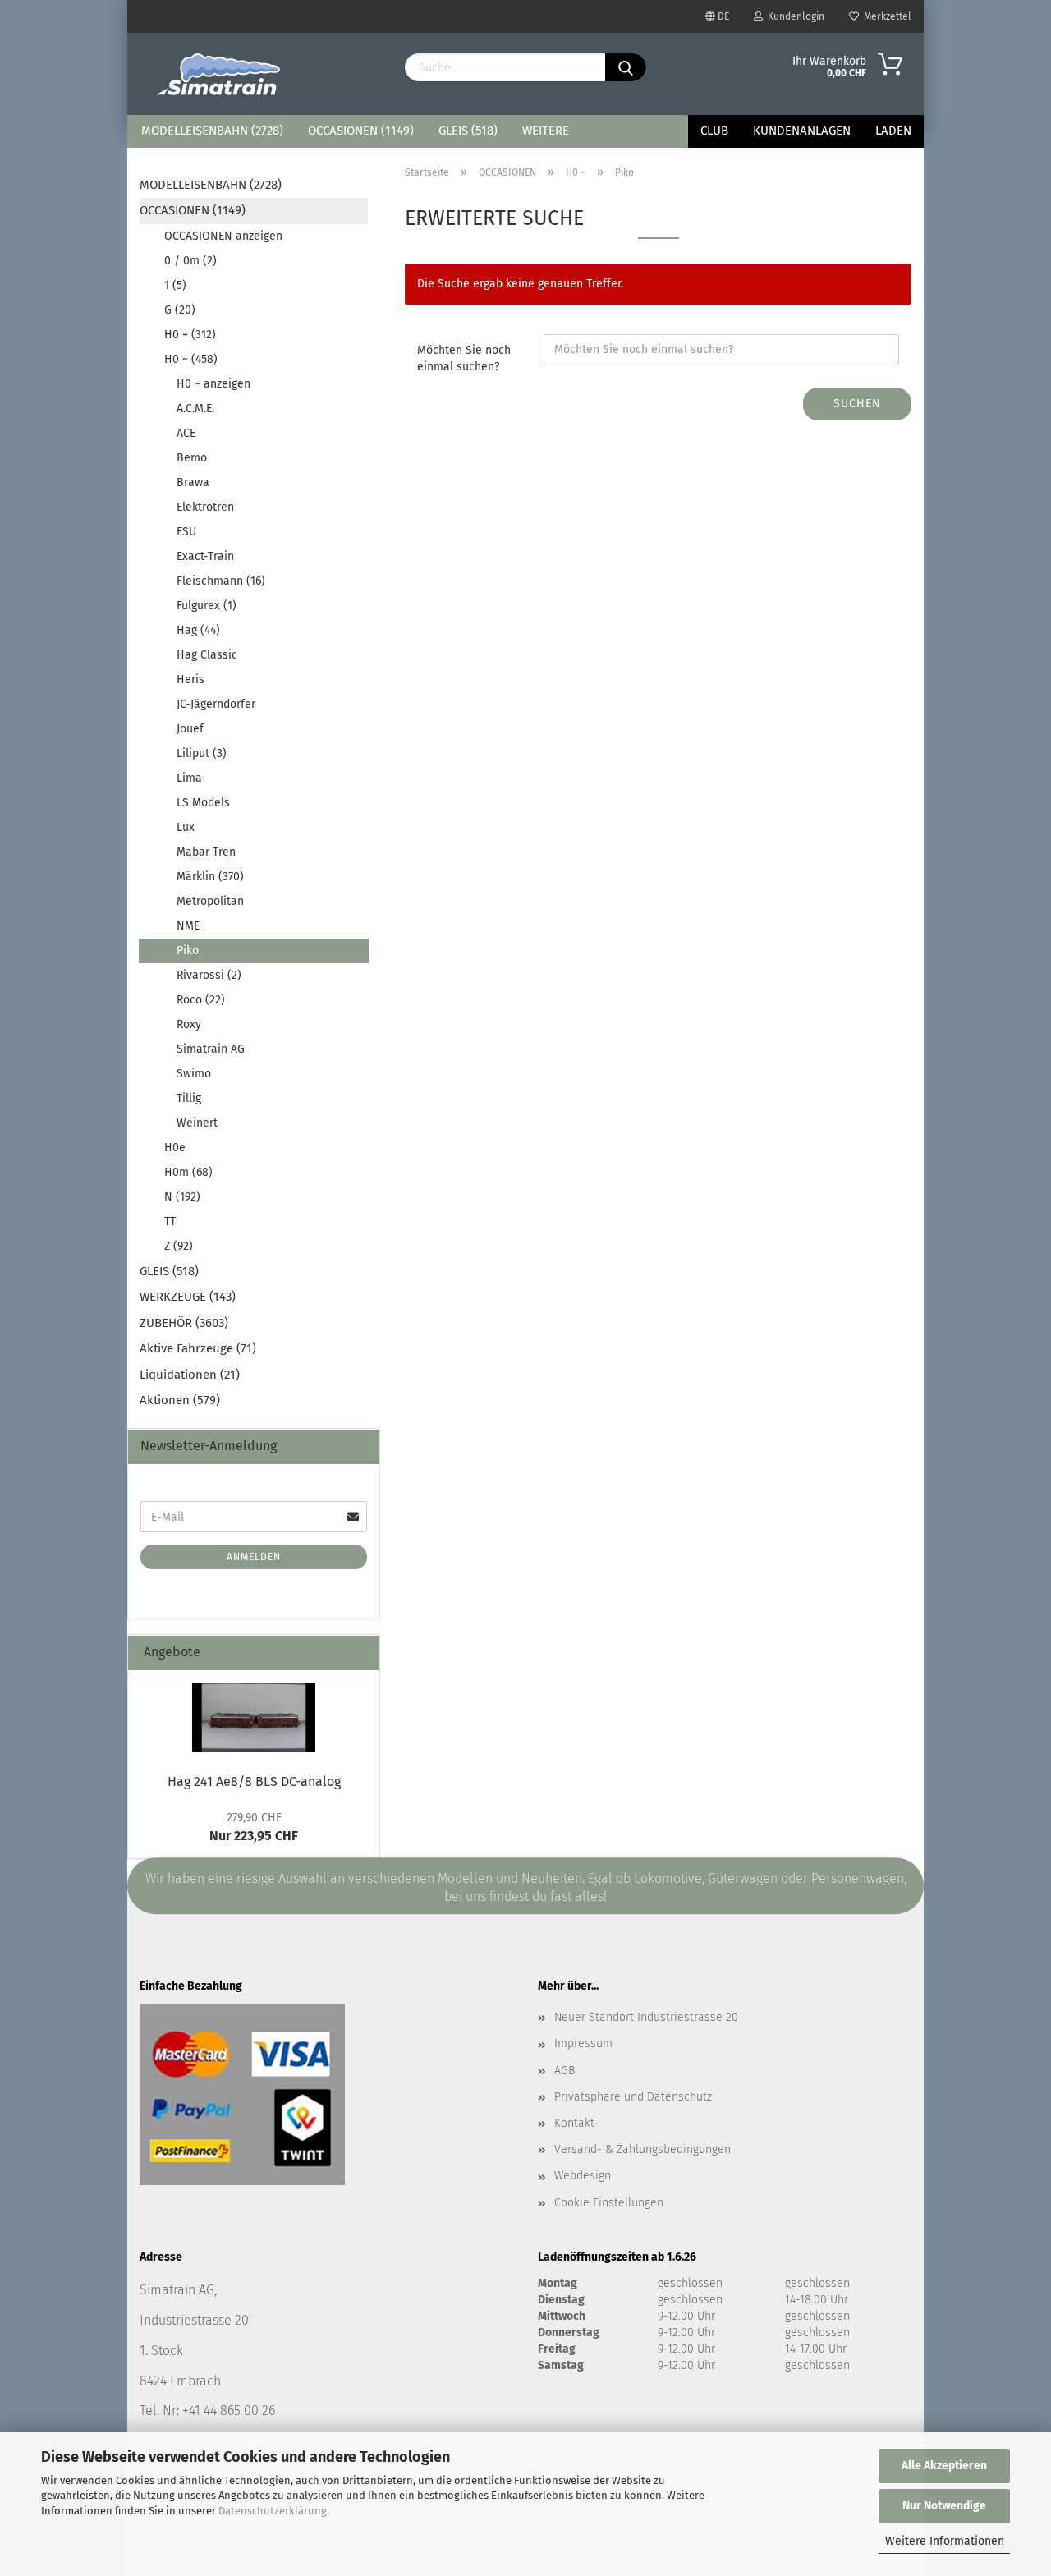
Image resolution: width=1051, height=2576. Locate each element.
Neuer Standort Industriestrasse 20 (646, 2017)
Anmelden (254, 1557)
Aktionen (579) (180, 1400)
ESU (186, 532)
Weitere (546, 131)
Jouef (190, 729)
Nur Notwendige (944, 2506)
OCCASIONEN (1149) (361, 131)
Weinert (197, 1123)
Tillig (189, 1098)
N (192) (182, 1197)
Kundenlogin (794, 16)
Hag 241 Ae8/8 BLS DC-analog (254, 1782)
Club (714, 131)
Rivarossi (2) (209, 975)
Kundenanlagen (802, 131)
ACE (186, 433)
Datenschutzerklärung (273, 2511)
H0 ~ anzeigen (213, 384)
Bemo (192, 458)
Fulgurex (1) (207, 606)
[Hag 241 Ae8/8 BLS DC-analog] (254, 1717)
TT (170, 1221)
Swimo (194, 1074)
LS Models (203, 803)
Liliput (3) (202, 753)
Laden (893, 131)
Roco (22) (201, 1000)
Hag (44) (198, 630)
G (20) (180, 310)
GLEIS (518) (468, 131)
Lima (189, 778)
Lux (186, 827)
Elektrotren (205, 507)
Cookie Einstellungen (609, 2203)
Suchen (857, 404)
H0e (175, 1148)
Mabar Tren (206, 852)
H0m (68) (188, 1172)
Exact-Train (205, 556)
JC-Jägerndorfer (216, 704)
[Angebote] (360, 1653)
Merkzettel (885, 16)
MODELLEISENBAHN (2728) (212, 131)
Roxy (189, 1024)
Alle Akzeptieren (944, 2466)
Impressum (583, 2043)
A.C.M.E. (195, 409)
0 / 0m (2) (190, 261)
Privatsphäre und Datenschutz (633, 2097)
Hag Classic (207, 655)
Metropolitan (210, 901)
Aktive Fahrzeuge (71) (198, 1348)
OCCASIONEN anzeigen (223, 236)
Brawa (193, 482)
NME (188, 926)
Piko (188, 951)
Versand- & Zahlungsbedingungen (643, 2149)
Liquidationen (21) (190, 1375)
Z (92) (179, 1246)
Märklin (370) (210, 877)
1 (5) (175, 285)
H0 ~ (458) (191, 359)
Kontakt (574, 2123)
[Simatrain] (220, 74)
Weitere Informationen (945, 2541)
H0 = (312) (190, 335)
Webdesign (583, 2176)
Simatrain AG (211, 1049)
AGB (565, 2071)
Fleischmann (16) (221, 581)
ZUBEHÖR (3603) (184, 1323)
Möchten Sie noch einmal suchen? (464, 358)
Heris (190, 680)
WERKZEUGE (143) (188, 1297)
